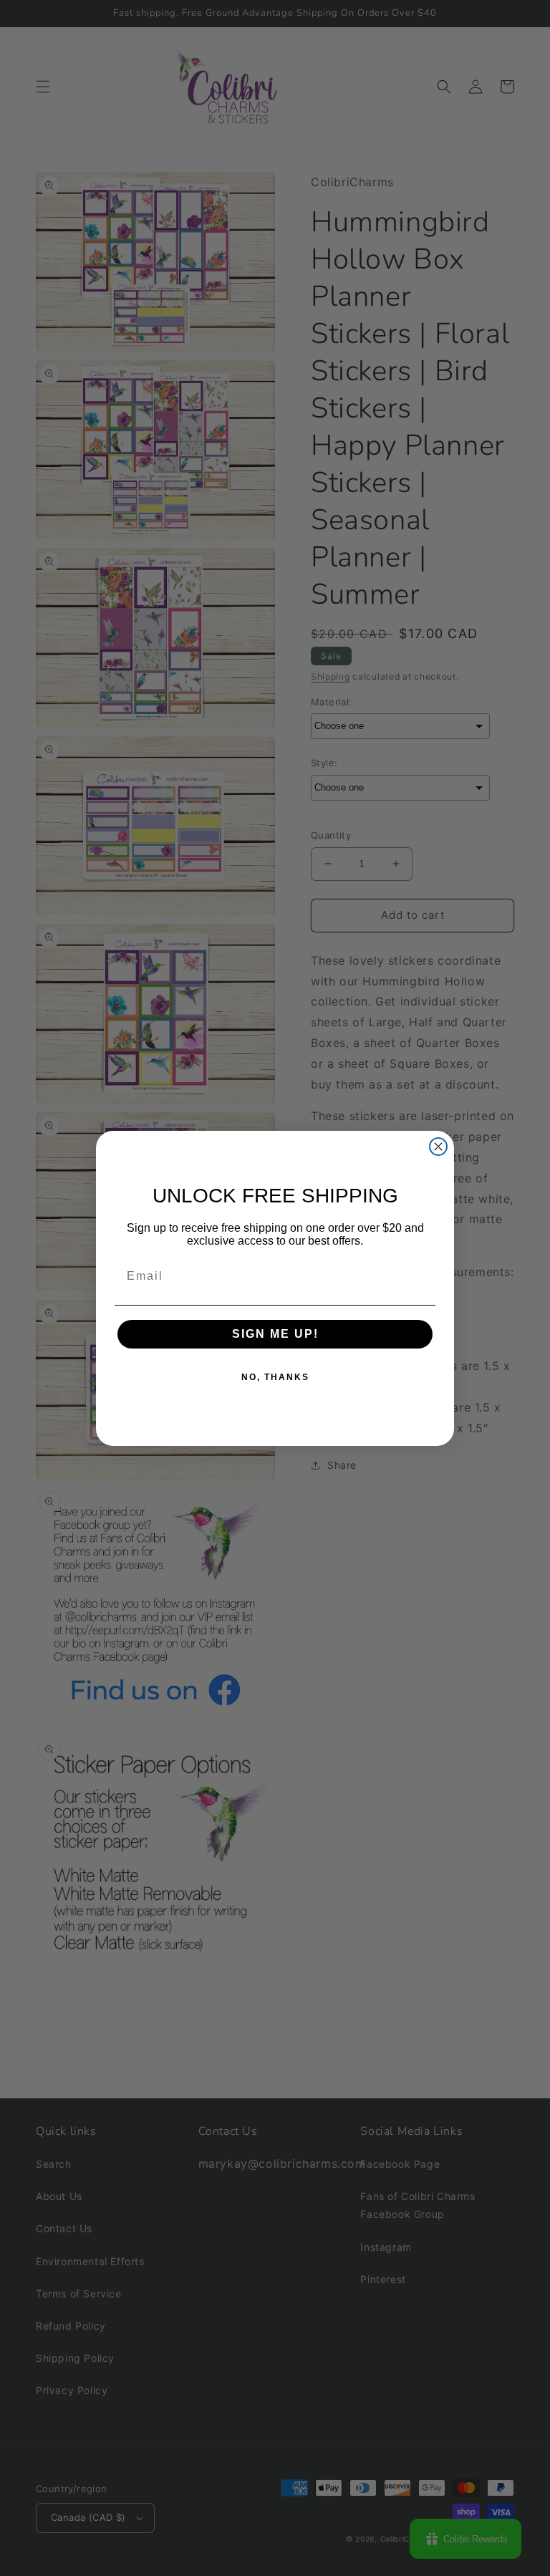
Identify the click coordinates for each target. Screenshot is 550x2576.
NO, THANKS (275, 1377)
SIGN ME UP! (275, 1334)
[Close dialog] (438, 1147)
